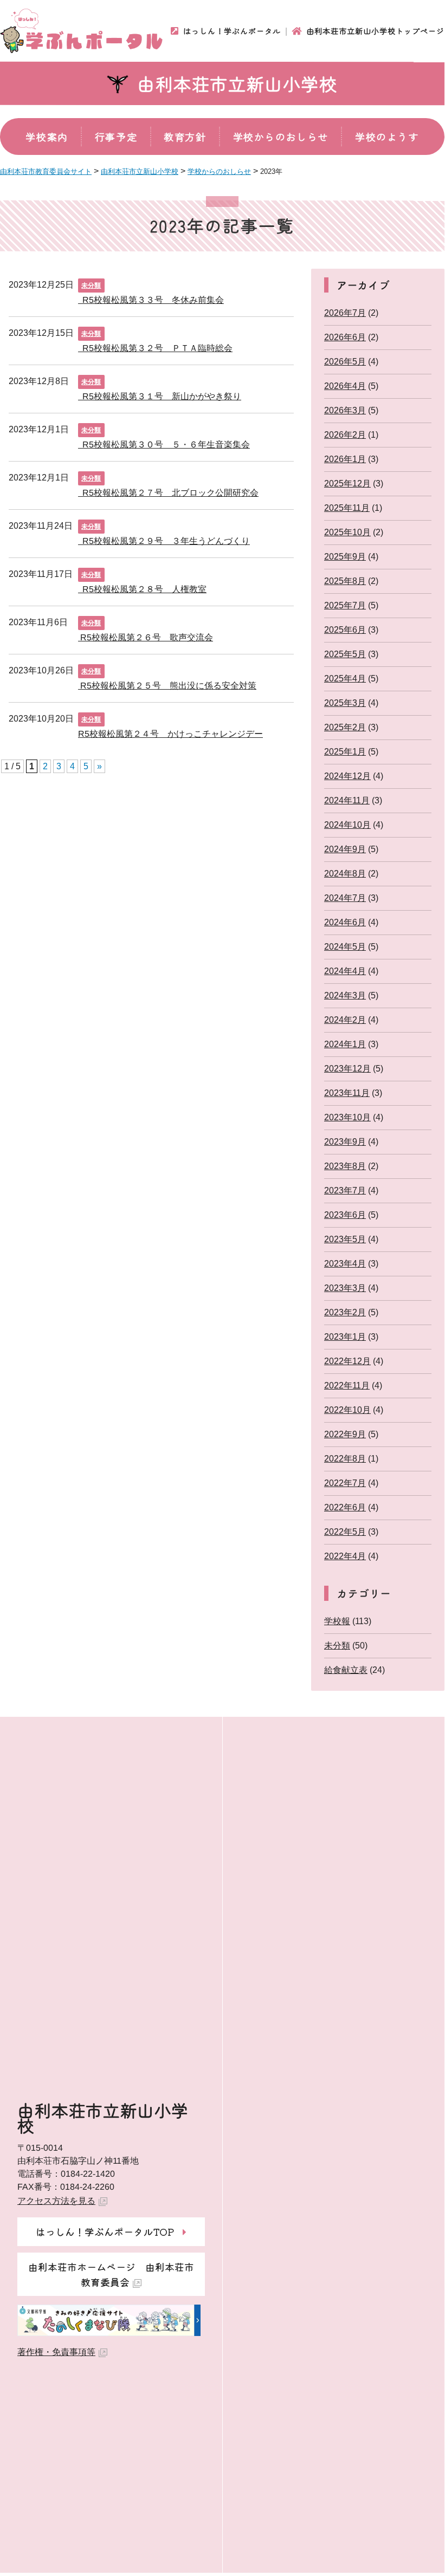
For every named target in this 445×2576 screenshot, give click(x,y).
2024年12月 (347, 776)
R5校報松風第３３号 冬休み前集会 (151, 299)
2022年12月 (347, 1361)
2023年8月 (345, 1166)
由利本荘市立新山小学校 (237, 83)
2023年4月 (345, 1264)
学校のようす (387, 137)
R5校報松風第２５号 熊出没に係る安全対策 (167, 685)
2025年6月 (345, 630)
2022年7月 (345, 1483)
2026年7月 (345, 313)
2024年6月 (345, 922)
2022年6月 (345, 1507)
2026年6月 (345, 337)
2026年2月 (345, 435)
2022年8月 (345, 1459)
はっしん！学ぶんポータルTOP (105, 2231)
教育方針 (185, 137)
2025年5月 (345, 654)
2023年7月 (345, 1190)
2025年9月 (345, 557)
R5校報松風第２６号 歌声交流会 (146, 637)
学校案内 (47, 137)
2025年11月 (347, 508)
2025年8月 (345, 581)
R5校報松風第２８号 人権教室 (142, 589)
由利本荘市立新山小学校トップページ (375, 31)
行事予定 (116, 137)
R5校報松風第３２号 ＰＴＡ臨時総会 (155, 348)
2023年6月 (345, 1215)
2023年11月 (347, 1093)
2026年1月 (345, 459)
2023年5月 (345, 1239)
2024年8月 (345, 874)
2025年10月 (347, 532)
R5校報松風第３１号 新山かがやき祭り (160, 396)
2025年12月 (347, 484)
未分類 (91, 285)
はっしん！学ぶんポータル (232, 31)
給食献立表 (346, 1670)
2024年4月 (345, 971)
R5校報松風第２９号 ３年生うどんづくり (164, 540)
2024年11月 (347, 800)
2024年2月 (345, 1020)
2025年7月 (345, 605)
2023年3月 (345, 1288)
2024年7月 (345, 898)
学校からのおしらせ (281, 137)
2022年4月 (345, 1556)
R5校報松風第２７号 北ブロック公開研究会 (168, 492)
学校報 (337, 1621)
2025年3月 (345, 703)
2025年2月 (345, 727)
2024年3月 (345, 995)
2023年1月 (345, 1337)
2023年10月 (347, 1117)
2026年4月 (345, 386)
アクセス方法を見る (56, 2201)
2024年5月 (345, 947)
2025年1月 (345, 752)
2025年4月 (345, 679)
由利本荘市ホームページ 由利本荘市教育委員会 (111, 2274)
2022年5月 (345, 1532)
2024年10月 (347, 825)
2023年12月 (347, 1069)
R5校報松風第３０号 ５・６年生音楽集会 (164, 444)
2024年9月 (345, 849)
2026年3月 (345, 410)
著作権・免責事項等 (56, 2352)
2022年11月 (347, 1386)
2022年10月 (347, 1410)
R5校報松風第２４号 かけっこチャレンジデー (170, 733)
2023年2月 (345, 1312)
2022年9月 (345, 1434)
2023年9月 (345, 1142)
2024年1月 (345, 1044)
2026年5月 (345, 362)
